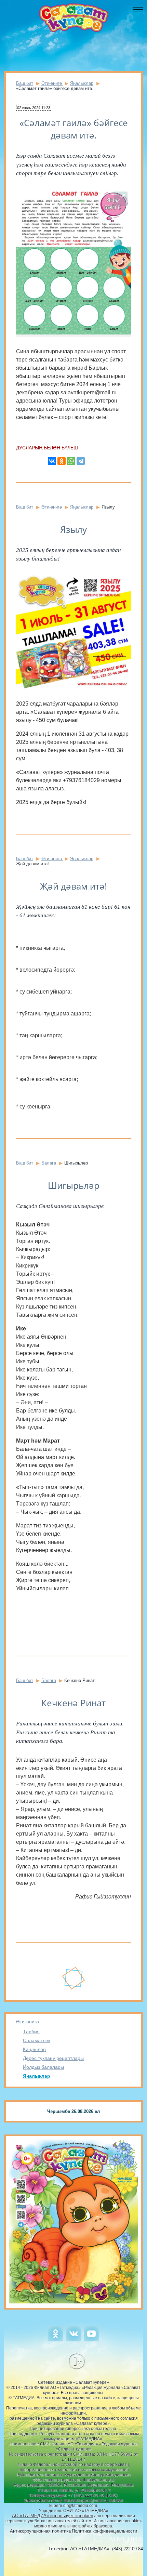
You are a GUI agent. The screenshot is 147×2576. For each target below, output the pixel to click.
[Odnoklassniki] (56, 2340)
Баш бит (25, 83)
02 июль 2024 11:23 (34, 108)
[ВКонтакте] (52, 461)
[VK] (74, 2340)
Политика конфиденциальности (104, 2531)
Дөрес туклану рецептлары (53, 2058)
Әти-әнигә (28, 2022)
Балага (49, 1163)
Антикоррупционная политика (40, 2531)
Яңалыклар (37, 2076)
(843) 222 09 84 (128, 2549)
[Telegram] (81, 461)
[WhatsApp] (71, 461)
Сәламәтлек (37, 2040)
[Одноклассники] (62, 461)
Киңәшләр (34, 2049)
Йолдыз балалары (43, 2067)
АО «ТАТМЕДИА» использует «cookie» (52, 2516)
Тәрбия (31, 2032)
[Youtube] (91, 2340)
